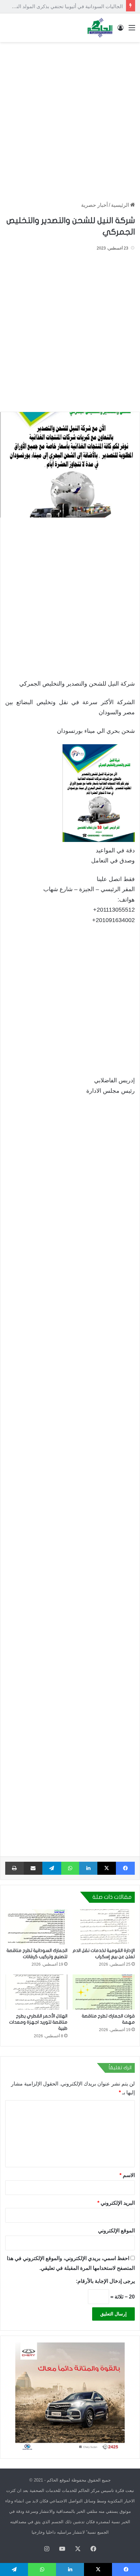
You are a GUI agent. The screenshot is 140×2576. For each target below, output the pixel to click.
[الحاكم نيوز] (100, 28)
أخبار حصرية (94, 205)
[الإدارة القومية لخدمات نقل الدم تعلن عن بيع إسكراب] (104, 1927)
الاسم (127, 2175)
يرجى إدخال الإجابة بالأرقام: (105, 2281)
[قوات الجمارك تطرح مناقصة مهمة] (104, 1992)
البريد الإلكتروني (116, 2203)
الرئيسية (121, 205)
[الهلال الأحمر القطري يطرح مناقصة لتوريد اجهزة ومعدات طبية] (36, 1992)
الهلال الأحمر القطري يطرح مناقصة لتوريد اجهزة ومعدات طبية (38, 2022)
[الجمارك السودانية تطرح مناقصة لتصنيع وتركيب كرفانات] (36, 1927)
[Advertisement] (70, 119)
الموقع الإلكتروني (116, 2231)
